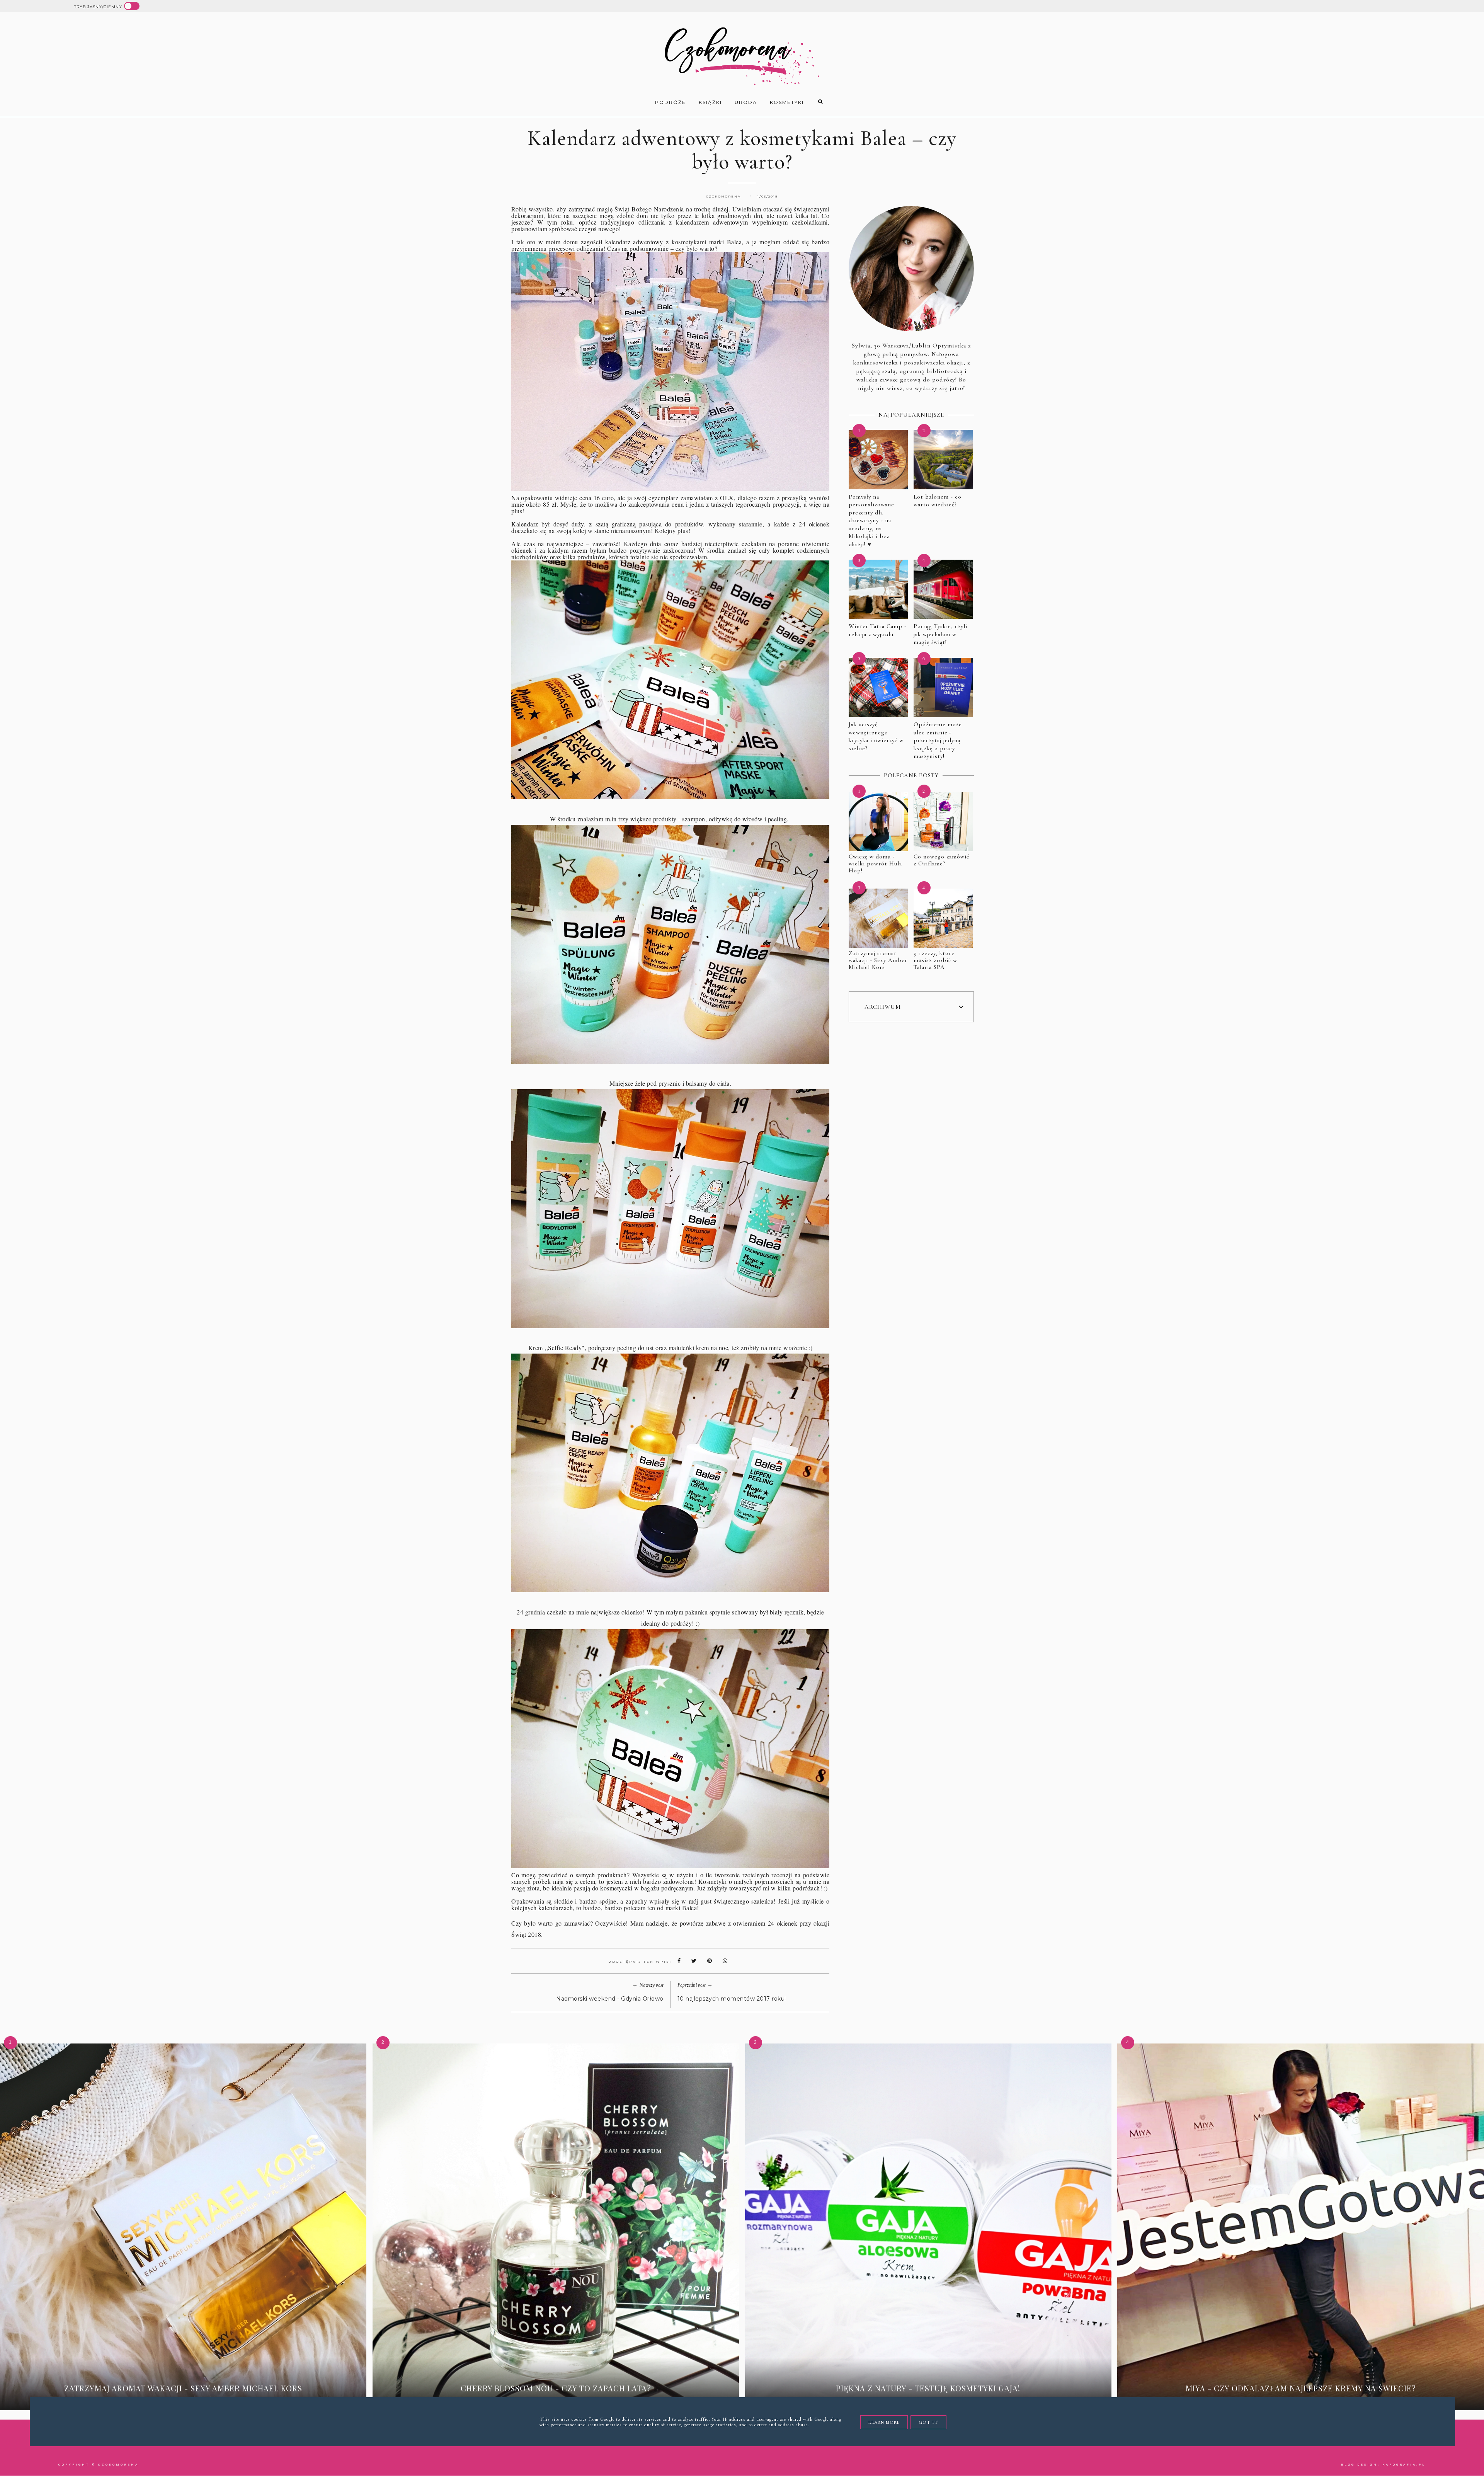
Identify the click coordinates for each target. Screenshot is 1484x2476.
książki (710, 102)
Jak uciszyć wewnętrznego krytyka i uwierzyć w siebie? (876, 736)
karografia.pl (1404, 2465)
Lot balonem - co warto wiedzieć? (938, 501)
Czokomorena (118, 2465)
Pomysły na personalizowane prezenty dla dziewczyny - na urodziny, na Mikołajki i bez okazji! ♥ (871, 520)
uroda (746, 102)
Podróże (671, 102)
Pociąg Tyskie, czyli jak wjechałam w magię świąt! (940, 634)
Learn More (884, 2422)
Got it (928, 2422)
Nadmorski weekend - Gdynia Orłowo (610, 1999)
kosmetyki (787, 102)
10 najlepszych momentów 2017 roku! (732, 1999)
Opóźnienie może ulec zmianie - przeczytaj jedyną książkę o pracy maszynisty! (938, 740)
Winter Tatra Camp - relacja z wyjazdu (878, 630)
